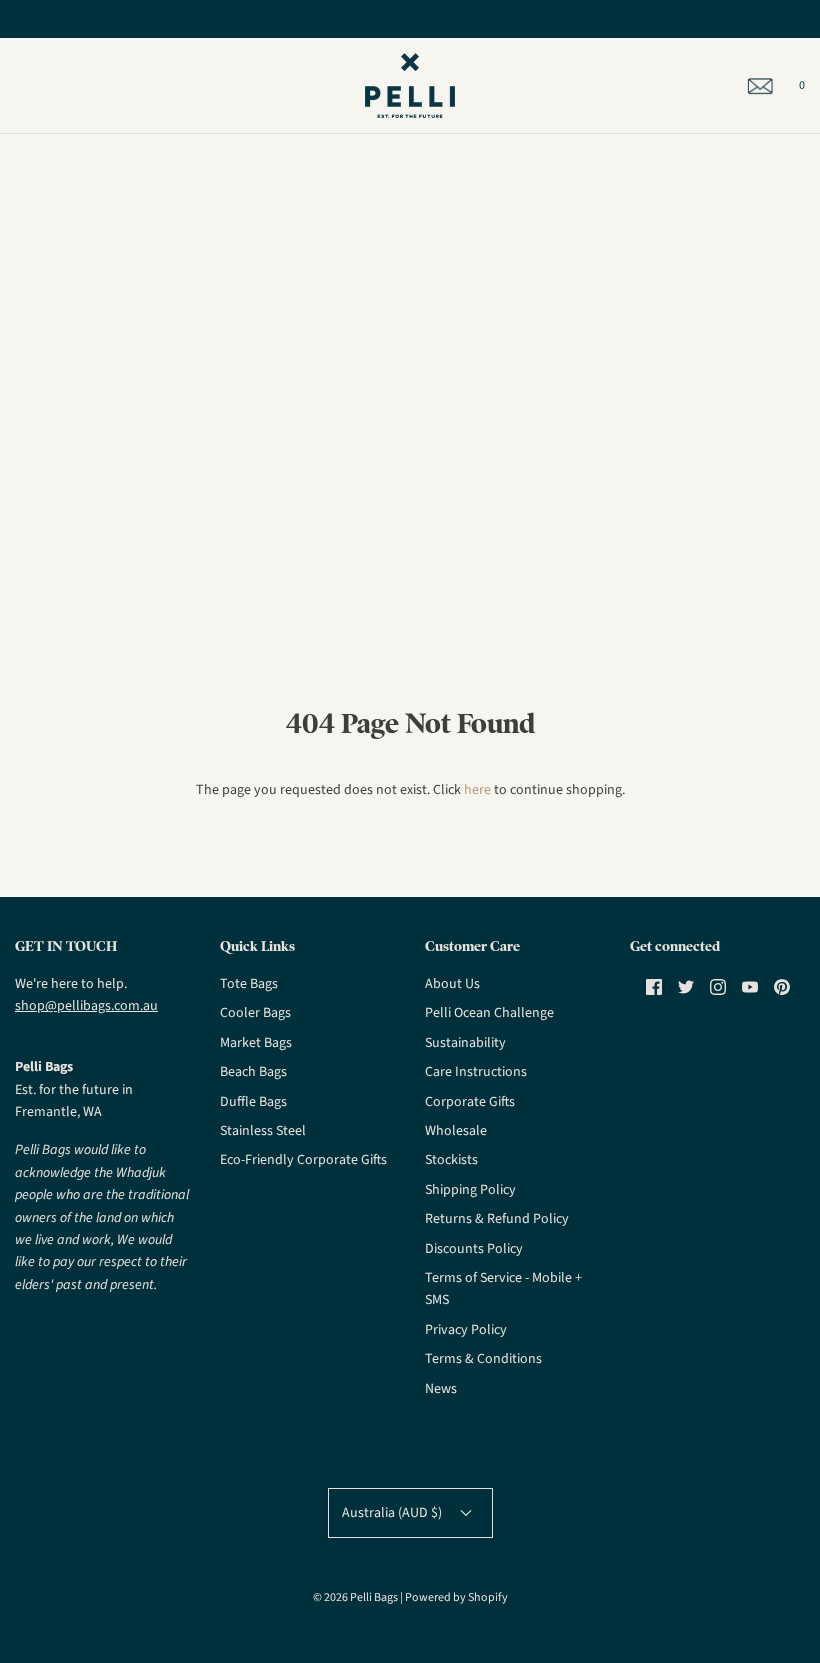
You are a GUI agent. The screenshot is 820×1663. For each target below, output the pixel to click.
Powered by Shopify (456, 1597)
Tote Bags (249, 984)
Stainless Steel (263, 1131)
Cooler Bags (255, 1013)
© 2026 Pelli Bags (355, 1597)
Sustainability (465, 1043)
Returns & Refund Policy (497, 1219)
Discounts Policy (474, 1249)
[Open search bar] (37, 86)
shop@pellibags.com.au (86, 1006)
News (441, 1389)
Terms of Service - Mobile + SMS (503, 1289)
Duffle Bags (253, 1102)
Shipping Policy (470, 1190)
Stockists (451, 1160)
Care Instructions (476, 1072)
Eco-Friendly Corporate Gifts (303, 1160)
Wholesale (456, 1131)
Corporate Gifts (470, 1102)
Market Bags (256, 1043)
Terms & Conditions (483, 1359)
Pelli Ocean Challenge (489, 1013)
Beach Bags (253, 1072)
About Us (452, 984)
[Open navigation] (15, 86)
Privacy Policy (466, 1330)
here (477, 790)
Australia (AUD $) (393, 1513)
